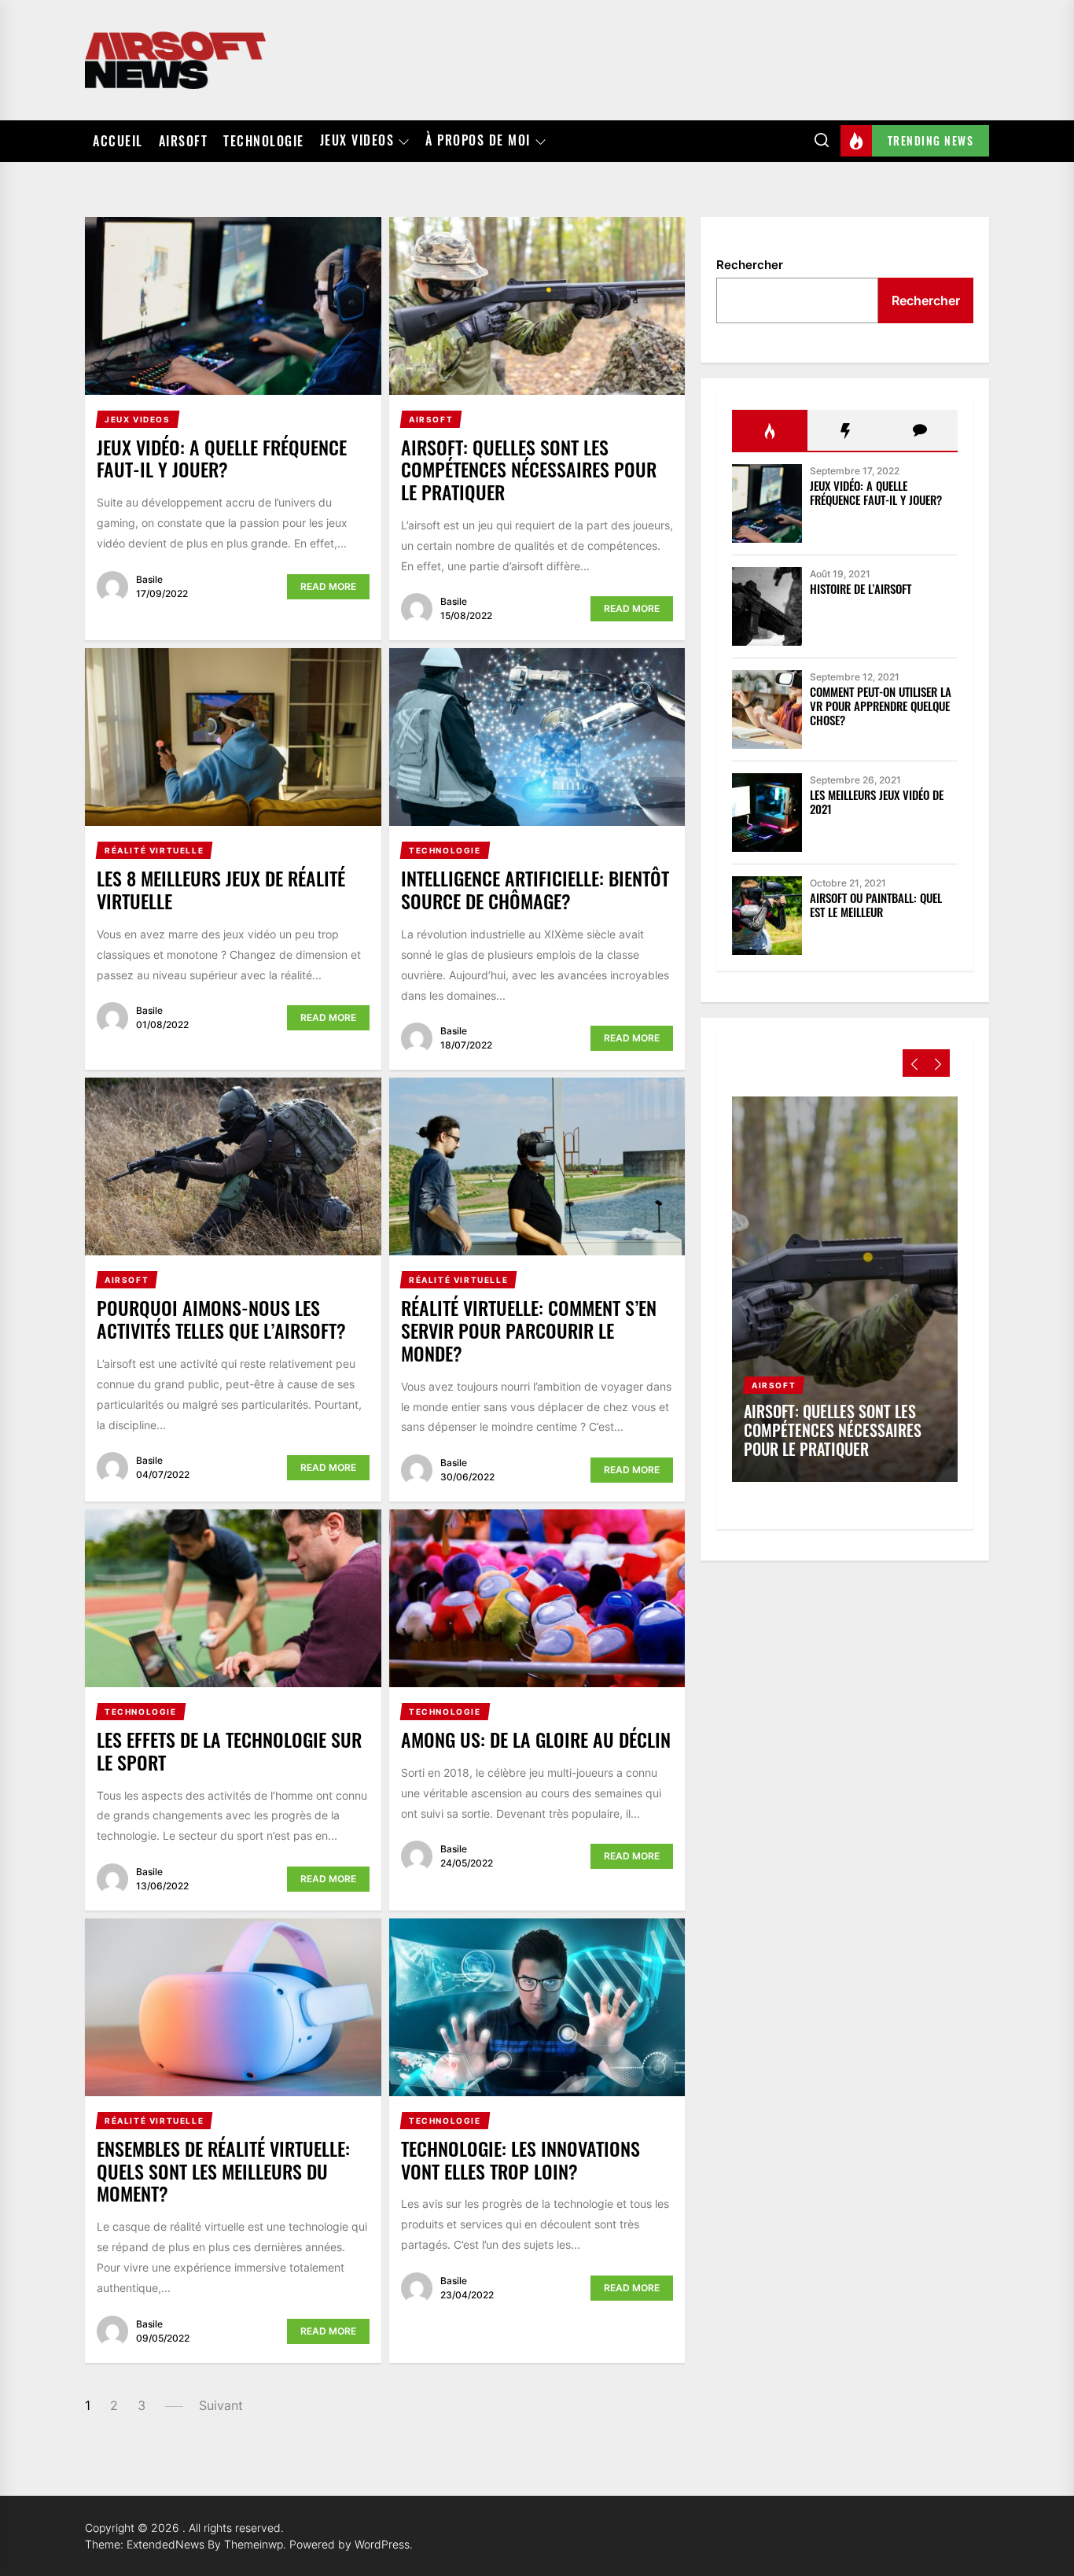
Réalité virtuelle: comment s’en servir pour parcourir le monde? (529, 1330)
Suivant (221, 2405)
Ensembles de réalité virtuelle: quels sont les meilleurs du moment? (223, 2171)
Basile (149, 579)
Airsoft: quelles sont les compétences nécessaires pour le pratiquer (529, 470)
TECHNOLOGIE (264, 141)
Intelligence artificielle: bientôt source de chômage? (535, 889)
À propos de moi (478, 141)
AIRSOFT (184, 141)
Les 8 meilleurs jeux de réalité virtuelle (221, 889)
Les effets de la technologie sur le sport (229, 1751)
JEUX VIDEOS (357, 141)
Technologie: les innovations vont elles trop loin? (520, 2160)
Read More (328, 586)
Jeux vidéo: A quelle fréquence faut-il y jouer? (222, 458)
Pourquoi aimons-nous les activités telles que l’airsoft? (221, 1319)
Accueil (118, 141)
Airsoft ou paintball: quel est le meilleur (876, 905)
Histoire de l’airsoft (861, 588)
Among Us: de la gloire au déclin (536, 1739)
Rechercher (750, 265)
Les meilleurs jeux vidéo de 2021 (877, 802)
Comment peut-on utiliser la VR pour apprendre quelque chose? (881, 706)
